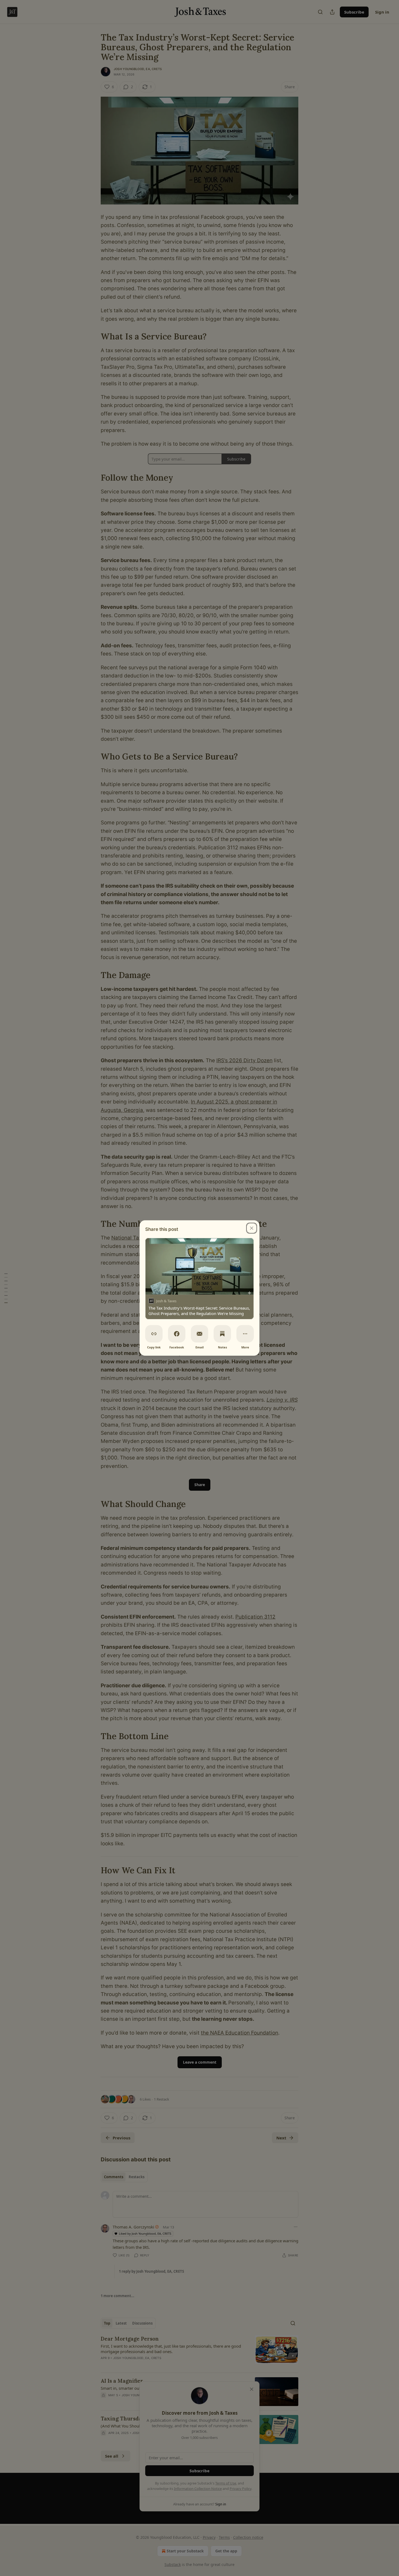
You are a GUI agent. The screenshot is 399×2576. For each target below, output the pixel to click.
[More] (245, 1334)
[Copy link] (154, 1334)
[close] (252, 1228)
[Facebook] (177, 1334)
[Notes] (222, 1334)
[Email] (199, 1334)
